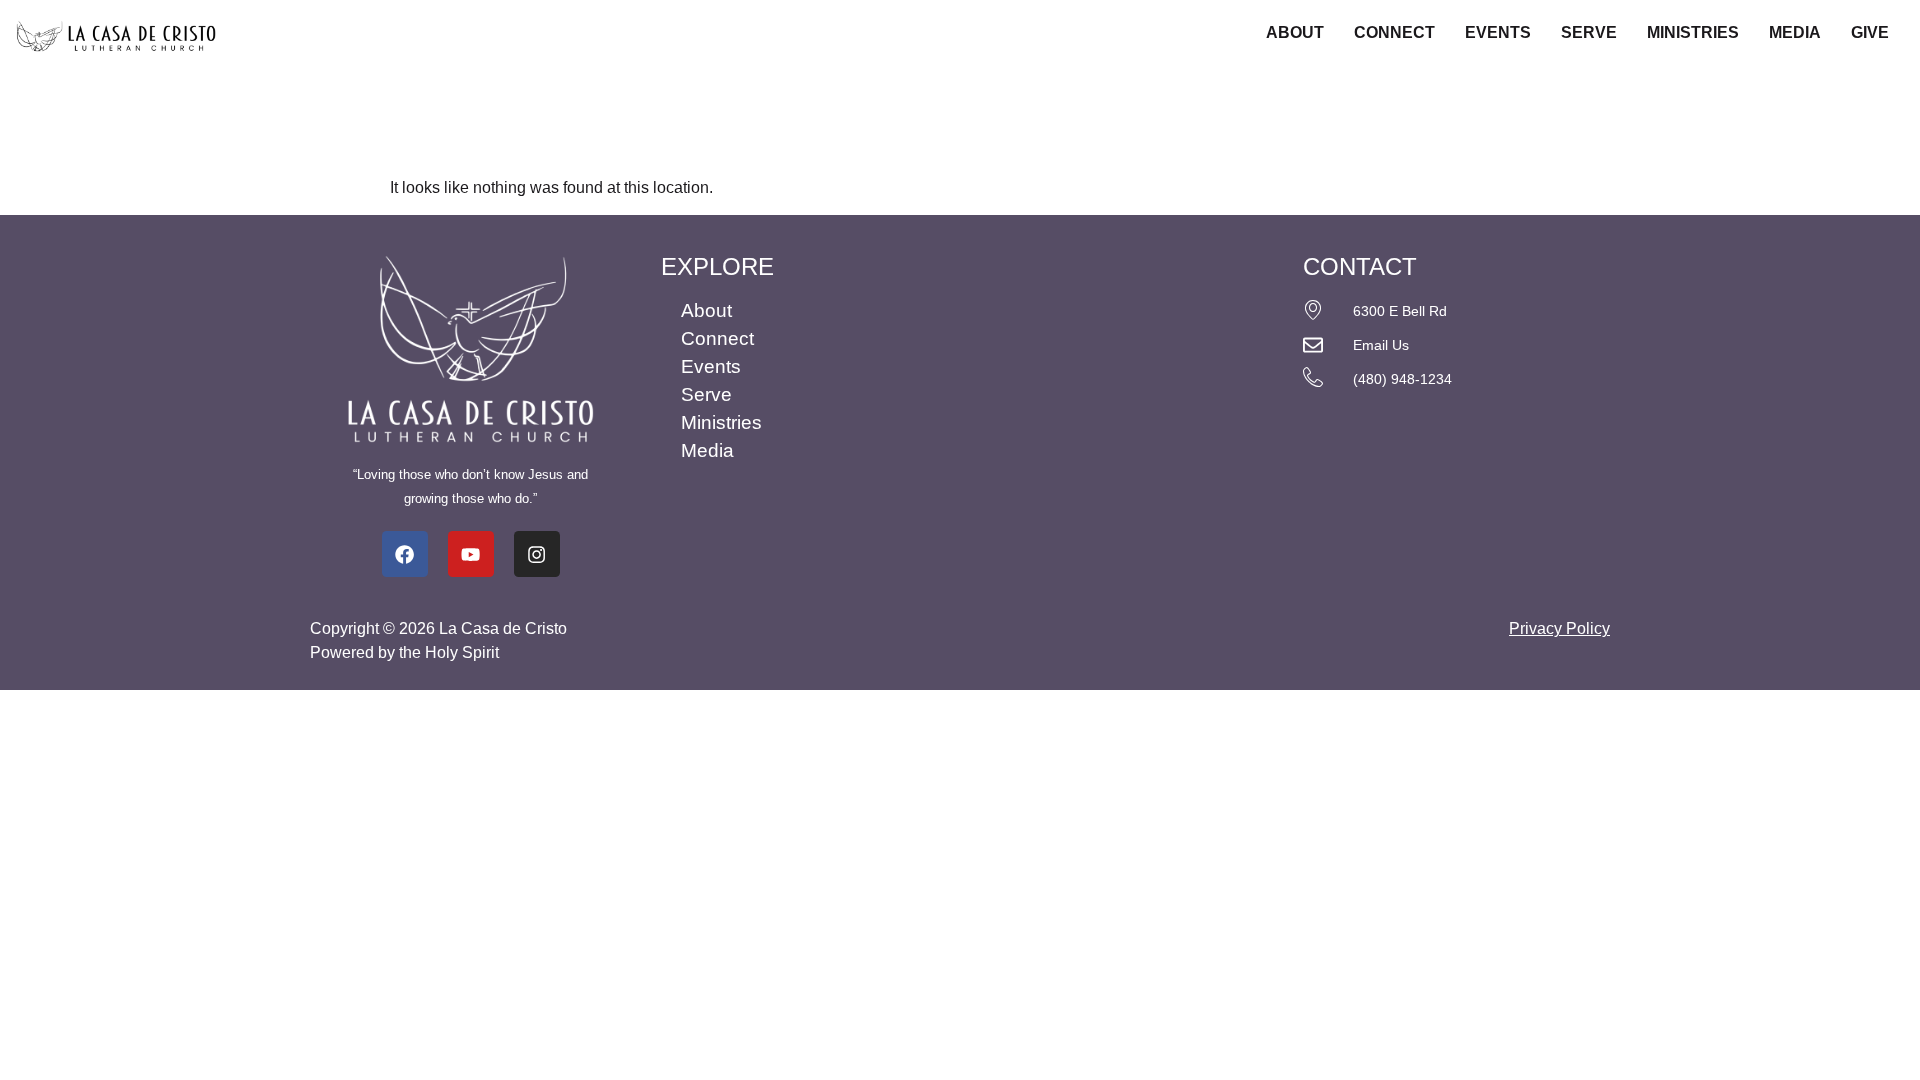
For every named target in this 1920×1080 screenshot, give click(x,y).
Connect (1394, 32)
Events (1498, 32)
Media (1795, 32)
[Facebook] (405, 554)
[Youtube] (471, 554)
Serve (1589, 32)
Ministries (1693, 32)
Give (1870, 32)
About (1295, 32)
